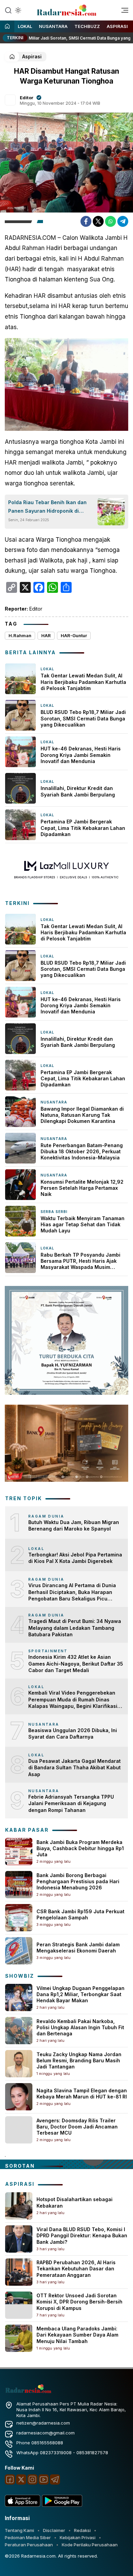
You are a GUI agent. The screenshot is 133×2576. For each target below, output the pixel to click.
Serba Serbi (54, 1212)
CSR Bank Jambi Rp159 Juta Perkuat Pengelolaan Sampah (80, 1914)
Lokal (25, 26)
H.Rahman (20, 635)
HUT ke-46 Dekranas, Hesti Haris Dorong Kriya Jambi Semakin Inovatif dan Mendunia (81, 755)
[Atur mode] (17, 10)
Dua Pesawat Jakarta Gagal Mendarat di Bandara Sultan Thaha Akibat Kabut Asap (75, 1768)
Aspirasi (117, 26)
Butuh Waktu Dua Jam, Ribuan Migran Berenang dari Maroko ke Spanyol (74, 1526)
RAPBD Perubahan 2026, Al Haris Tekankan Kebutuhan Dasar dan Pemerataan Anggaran (76, 2268)
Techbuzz (87, 26)
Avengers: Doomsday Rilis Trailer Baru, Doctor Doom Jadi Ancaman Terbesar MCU (77, 2127)
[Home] (7, 27)
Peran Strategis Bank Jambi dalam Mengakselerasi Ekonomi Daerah (78, 1948)
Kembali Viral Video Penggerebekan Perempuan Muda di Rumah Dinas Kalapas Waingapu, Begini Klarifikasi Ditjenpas (73, 1700)
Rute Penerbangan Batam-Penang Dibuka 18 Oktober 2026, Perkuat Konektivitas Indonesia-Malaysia (82, 1151)
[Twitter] (98, 221)
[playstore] (62, 2505)
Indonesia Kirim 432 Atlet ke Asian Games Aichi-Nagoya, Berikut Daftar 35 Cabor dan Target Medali (76, 1664)
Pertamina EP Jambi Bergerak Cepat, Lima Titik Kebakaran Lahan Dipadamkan (83, 828)
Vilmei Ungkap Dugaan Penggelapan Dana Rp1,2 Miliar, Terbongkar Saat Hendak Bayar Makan (80, 1994)
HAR (46, 635)
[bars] (122, 12)
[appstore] (23, 2505)
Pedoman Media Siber (28, 2537)
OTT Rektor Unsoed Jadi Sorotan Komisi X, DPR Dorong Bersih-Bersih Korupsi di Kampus (79, 2302)
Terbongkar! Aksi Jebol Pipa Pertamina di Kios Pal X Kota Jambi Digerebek (75, 1558)
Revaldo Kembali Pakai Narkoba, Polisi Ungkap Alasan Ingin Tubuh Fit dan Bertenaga (80, 2027)
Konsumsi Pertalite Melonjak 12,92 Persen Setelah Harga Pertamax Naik (82, 1188)
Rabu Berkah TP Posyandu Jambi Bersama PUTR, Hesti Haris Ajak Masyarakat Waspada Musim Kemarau (80, 1261)
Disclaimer (54, 2530)
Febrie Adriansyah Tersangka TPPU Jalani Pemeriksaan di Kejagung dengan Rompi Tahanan (71, 1803)
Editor (27, 98)
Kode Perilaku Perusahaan (90, 2545)
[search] (8, 10)
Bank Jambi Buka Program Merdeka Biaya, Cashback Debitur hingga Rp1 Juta (80, 1848)
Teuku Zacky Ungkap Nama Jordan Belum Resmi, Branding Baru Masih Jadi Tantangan (79, 2060)
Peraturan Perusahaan (29, 2545)
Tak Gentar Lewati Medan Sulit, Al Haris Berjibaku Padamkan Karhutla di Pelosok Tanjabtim (83, 682)
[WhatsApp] (110, 221)
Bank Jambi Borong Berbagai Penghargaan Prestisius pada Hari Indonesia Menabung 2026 (78, 1881)
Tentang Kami (19, 2530)
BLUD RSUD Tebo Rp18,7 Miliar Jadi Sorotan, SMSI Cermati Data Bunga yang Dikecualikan (83, 718)
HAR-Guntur (74, 635)
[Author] (10, 100)
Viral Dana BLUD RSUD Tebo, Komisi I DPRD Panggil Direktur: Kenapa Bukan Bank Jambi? (82, 2235)
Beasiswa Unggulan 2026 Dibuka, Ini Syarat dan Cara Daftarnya (73, 1734)
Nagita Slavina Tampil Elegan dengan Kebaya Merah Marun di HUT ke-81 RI (82, 2094)
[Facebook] (86, 221)
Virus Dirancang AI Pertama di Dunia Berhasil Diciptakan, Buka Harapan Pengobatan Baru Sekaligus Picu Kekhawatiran (72, 1592)
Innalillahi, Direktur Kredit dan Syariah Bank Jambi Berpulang (78, 791)
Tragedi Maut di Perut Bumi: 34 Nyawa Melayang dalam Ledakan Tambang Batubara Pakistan (75, 1628)
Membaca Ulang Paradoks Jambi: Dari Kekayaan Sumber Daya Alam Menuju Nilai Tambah (77, 2335)
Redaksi (82, 2530)
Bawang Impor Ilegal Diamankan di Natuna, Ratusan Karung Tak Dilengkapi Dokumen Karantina (82, 1115)
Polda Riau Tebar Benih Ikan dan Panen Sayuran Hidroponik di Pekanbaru (47, 507)
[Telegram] (123, 221)
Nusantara (53, 26)
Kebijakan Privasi (78, 2537)
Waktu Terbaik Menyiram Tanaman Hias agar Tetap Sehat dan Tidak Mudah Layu (83, 1224)
